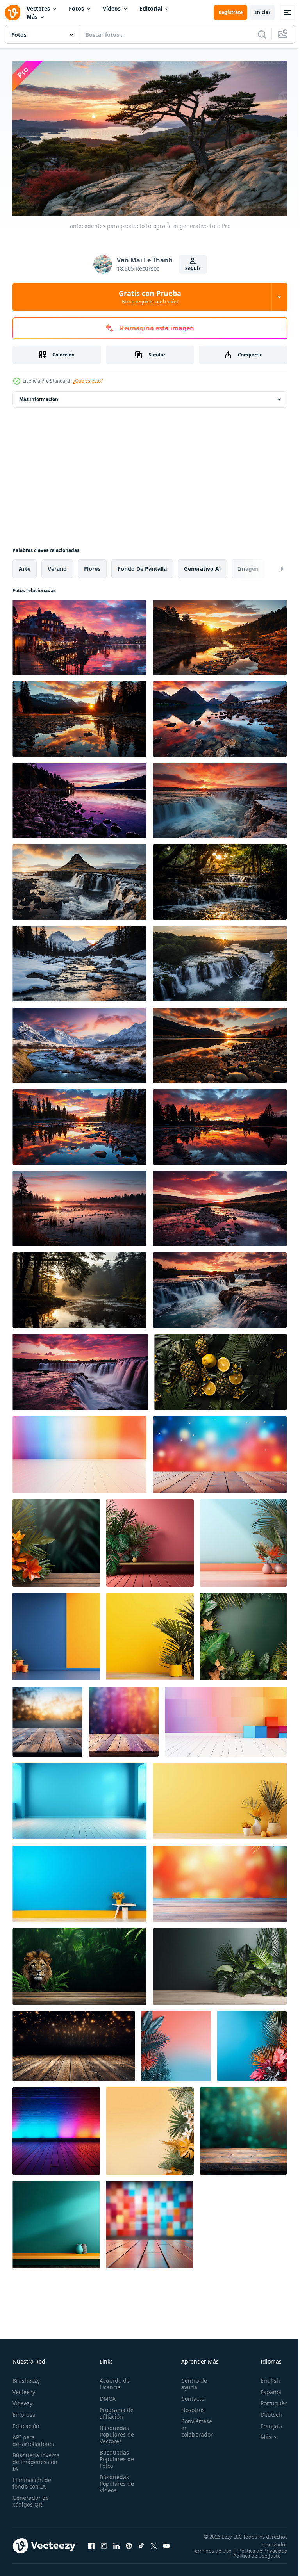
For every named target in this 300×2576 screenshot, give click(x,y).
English (264, 2377)
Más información (39, 396)
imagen (248, 565)
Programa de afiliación (114, 2410)
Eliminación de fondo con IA (32, 2480)
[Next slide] (269, 565)
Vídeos (112, 8)
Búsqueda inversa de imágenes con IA (36, 2459)
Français (266, 2423)
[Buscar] (262, 34)
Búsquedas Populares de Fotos (114, 2456)
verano (57, 565)
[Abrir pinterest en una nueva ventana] (129, 2545)
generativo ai (202, 565)
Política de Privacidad (257, 2553)
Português (268, 2400)
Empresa (24, 2411)
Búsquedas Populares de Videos (114, 2481)
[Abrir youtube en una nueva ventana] (166, 2545)
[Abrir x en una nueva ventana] (154, 2545)
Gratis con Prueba (150, 297)
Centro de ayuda (190, 2381)
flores (92, 565)
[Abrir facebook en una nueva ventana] (91, 2545)
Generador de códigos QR (31, 2498)
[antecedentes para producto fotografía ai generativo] (79, 634)
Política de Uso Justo (251, 2558)
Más (32, 17)
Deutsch (265, 2411)
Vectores (38, 8)
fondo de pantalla (142, 565)
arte (25, 565)
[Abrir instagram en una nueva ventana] (104, 2545)
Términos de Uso (262, 2547)
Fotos (76, 8)
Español (265, 2389)
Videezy (22, 2400)
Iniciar (263, 12)
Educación (26, 2423)
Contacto (188, 2395)
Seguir (193, 268)
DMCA (105, 2395)
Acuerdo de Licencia (112, 2381)
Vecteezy (24, 2389)
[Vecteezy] (12, 12)
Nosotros (189, 2407)
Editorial (151, 8)
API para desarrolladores (33, 2437)
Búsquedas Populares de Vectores (114, 2431)
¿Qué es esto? (88, 381)
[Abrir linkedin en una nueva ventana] (116, 2545)
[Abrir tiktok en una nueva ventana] (141, 2545)
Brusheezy (26, 2377)
